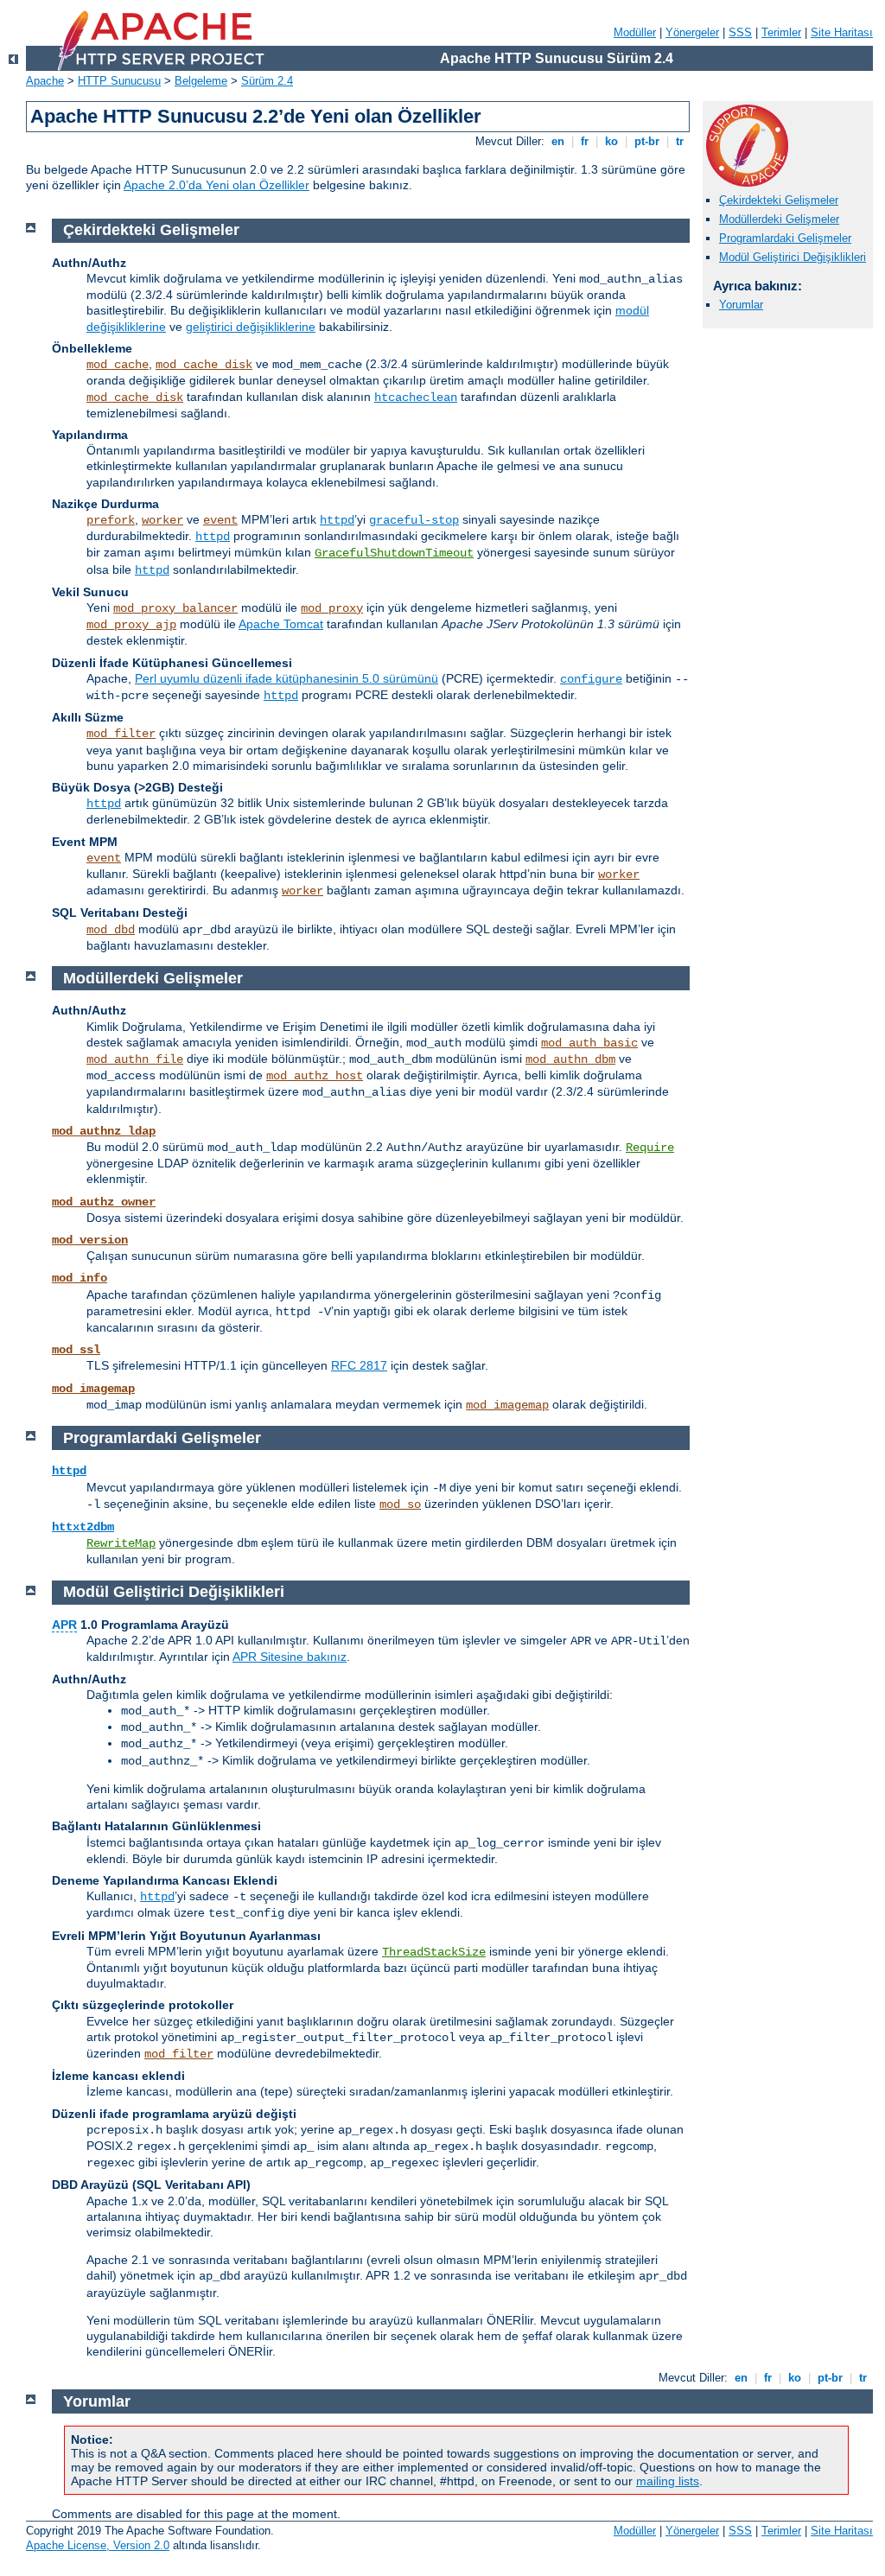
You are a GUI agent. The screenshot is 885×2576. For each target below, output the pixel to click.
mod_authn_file (135, 1059)
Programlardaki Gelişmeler (785, 238)
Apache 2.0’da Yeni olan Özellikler (216, 185)
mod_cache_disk (204, 365)
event (220, 520)
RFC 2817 (359, 1365)
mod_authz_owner (104, 1202)
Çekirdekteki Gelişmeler (779, 200)
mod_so (400, 1504)
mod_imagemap (93, 1389)
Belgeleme (201, 81)
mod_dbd (111, 930)
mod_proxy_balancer (175, 608)
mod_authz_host (315, 1076)
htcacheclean (416, 398)
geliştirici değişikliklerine (251, 327)
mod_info (80, 1278)
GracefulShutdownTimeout (394, 553)
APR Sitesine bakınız (290, 1657)
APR (64, 1625)
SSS (740, 32)
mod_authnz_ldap (104, 1131)
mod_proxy (332, 608)
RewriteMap (121, 1543)
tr (680, 141)
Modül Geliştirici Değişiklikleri (793, 257)
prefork (111, 520)
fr (585, 141)
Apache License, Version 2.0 (98, 2545)
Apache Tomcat (281, 624)
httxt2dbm (83, 1527)
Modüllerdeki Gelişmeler (779, 219)
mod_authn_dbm (570, 1059)
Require (650, 1148)
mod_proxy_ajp (131, 625)
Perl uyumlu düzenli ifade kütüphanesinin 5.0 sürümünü (287, 678)
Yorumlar (741, 305)
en (558, 141)
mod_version (90, 1240)
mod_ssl (76, 1350)
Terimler (781, 32)
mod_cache (118, 365)
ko (611, 141)
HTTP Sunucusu (119, 81)
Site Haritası (842, 32)
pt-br (647, 141)
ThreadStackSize (434, 1952)
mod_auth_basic (589, 1043)
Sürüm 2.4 (267, 81)
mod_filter (121, 734)
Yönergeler (692, 32)
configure (591, 679)
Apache (45, 81)
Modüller (635, 32)
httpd (337, 520)
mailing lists (668, 2481)
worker (162, 520)
